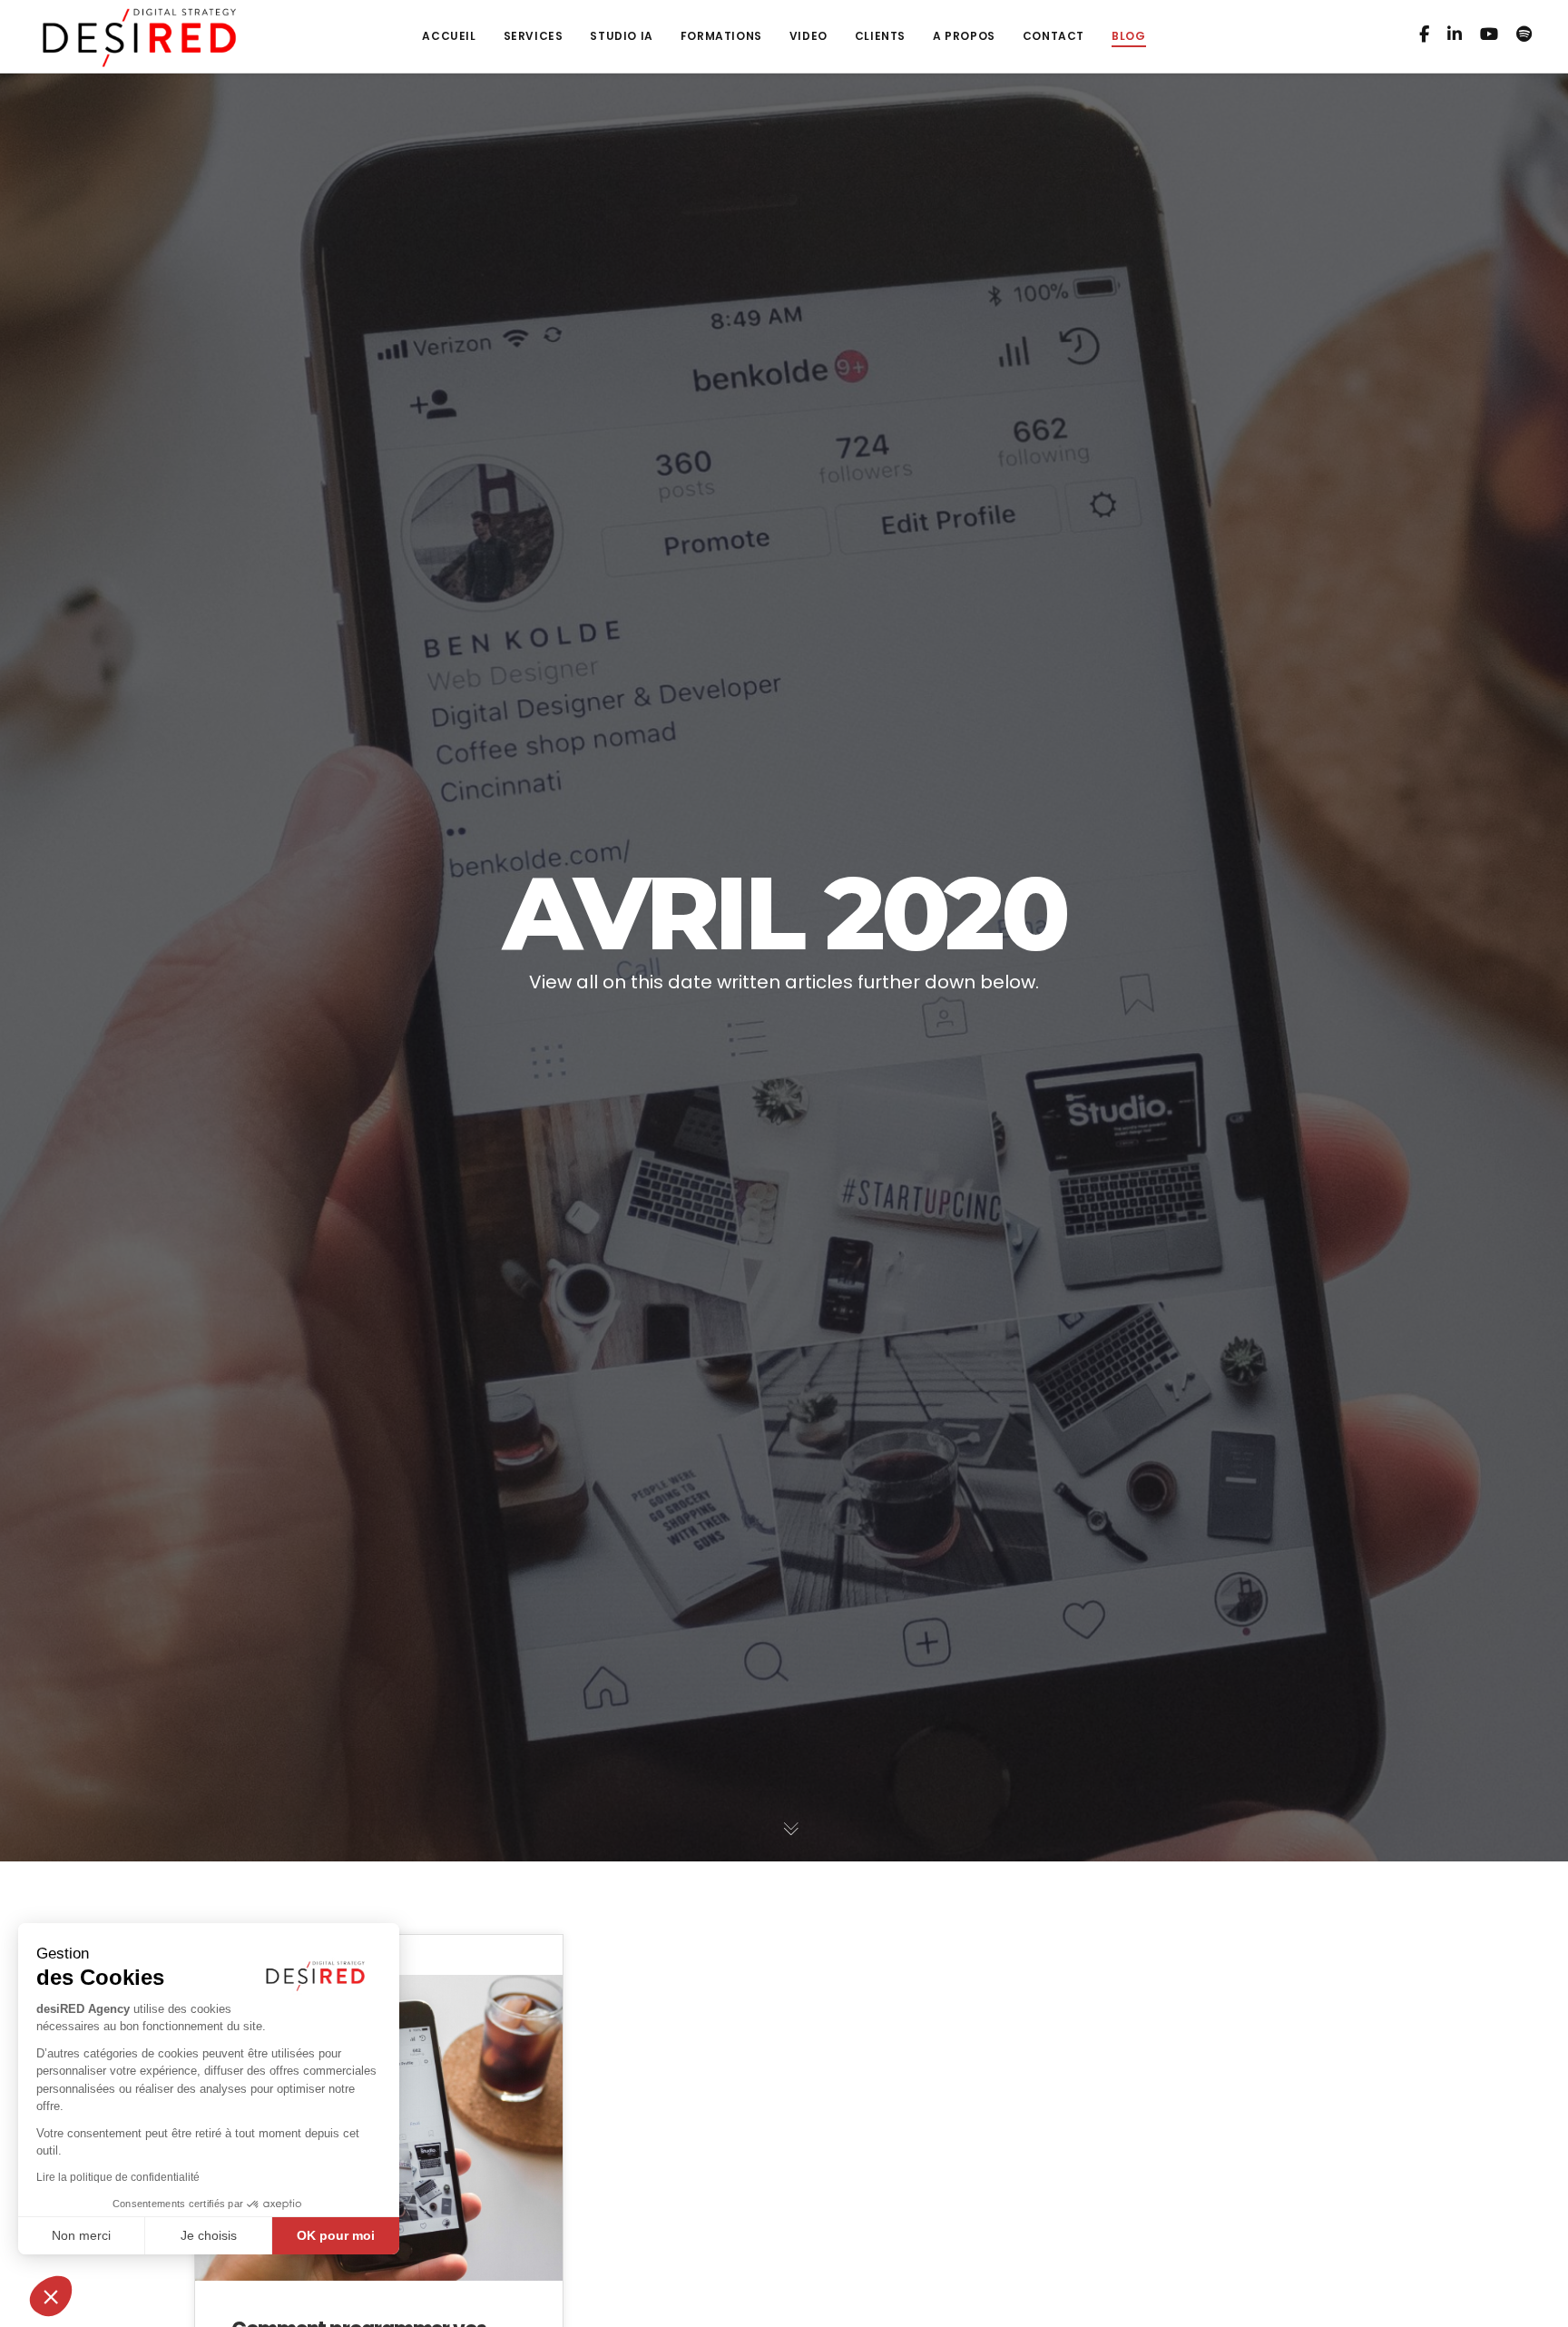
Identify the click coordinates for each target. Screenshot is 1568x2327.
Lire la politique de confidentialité (118, 2177)
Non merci (81, 2235)
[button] (51, 2296)
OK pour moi (336, 2235)
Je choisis (209, 2235)
